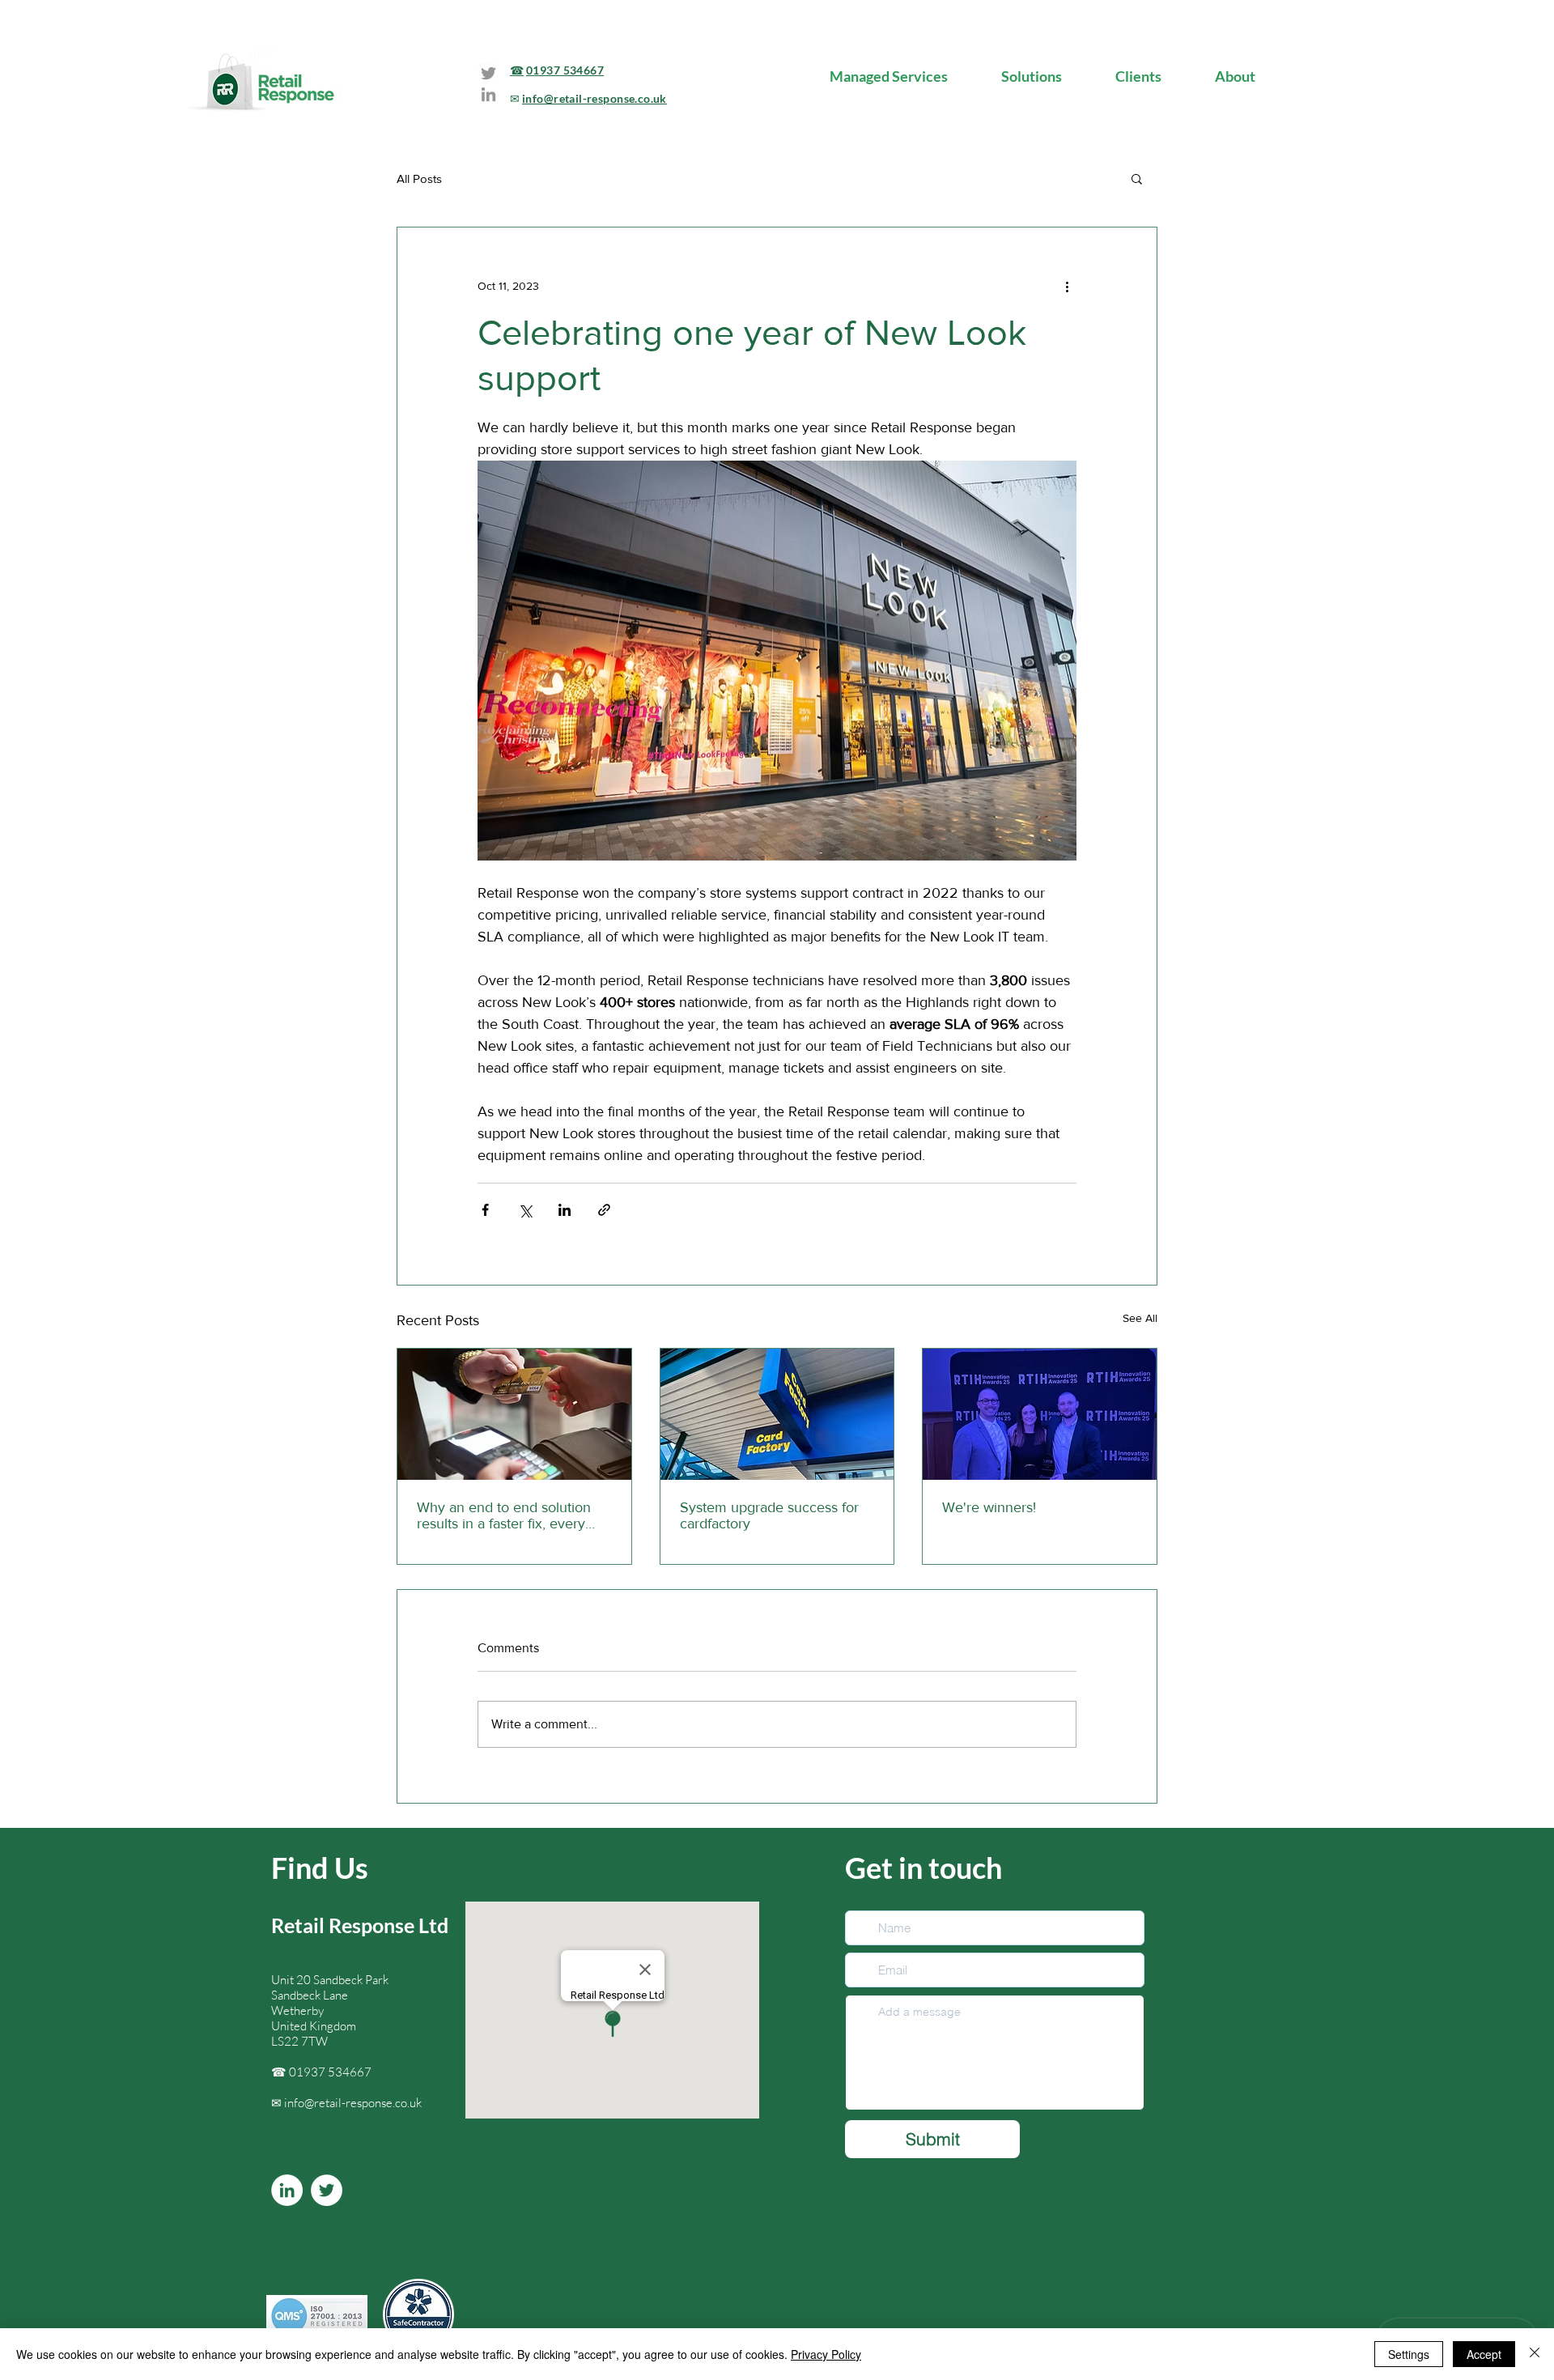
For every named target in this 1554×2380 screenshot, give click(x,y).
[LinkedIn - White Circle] (287, 2190)
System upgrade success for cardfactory (769, 1515)
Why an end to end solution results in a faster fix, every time (504, 1515)
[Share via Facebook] (485, 1210)
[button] (1137, 178)
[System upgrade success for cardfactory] (777, 1414)
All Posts (419, 178)
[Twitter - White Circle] (327, 2190)
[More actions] (1067, 286)
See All (1140, 1318)
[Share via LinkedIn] (565, 1210)
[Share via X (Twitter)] (525, 1210)
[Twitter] (488, 73)
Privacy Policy (826, 2354)
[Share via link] (604, 1210)
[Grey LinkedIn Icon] (488, 94)
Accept (1484, 2354)
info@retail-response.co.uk (353, 2103)
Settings (1409, 2354)
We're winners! (989, 1507)
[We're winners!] (1040, 1414)
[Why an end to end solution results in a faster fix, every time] (514, 1414)
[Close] (1535, 2354)
